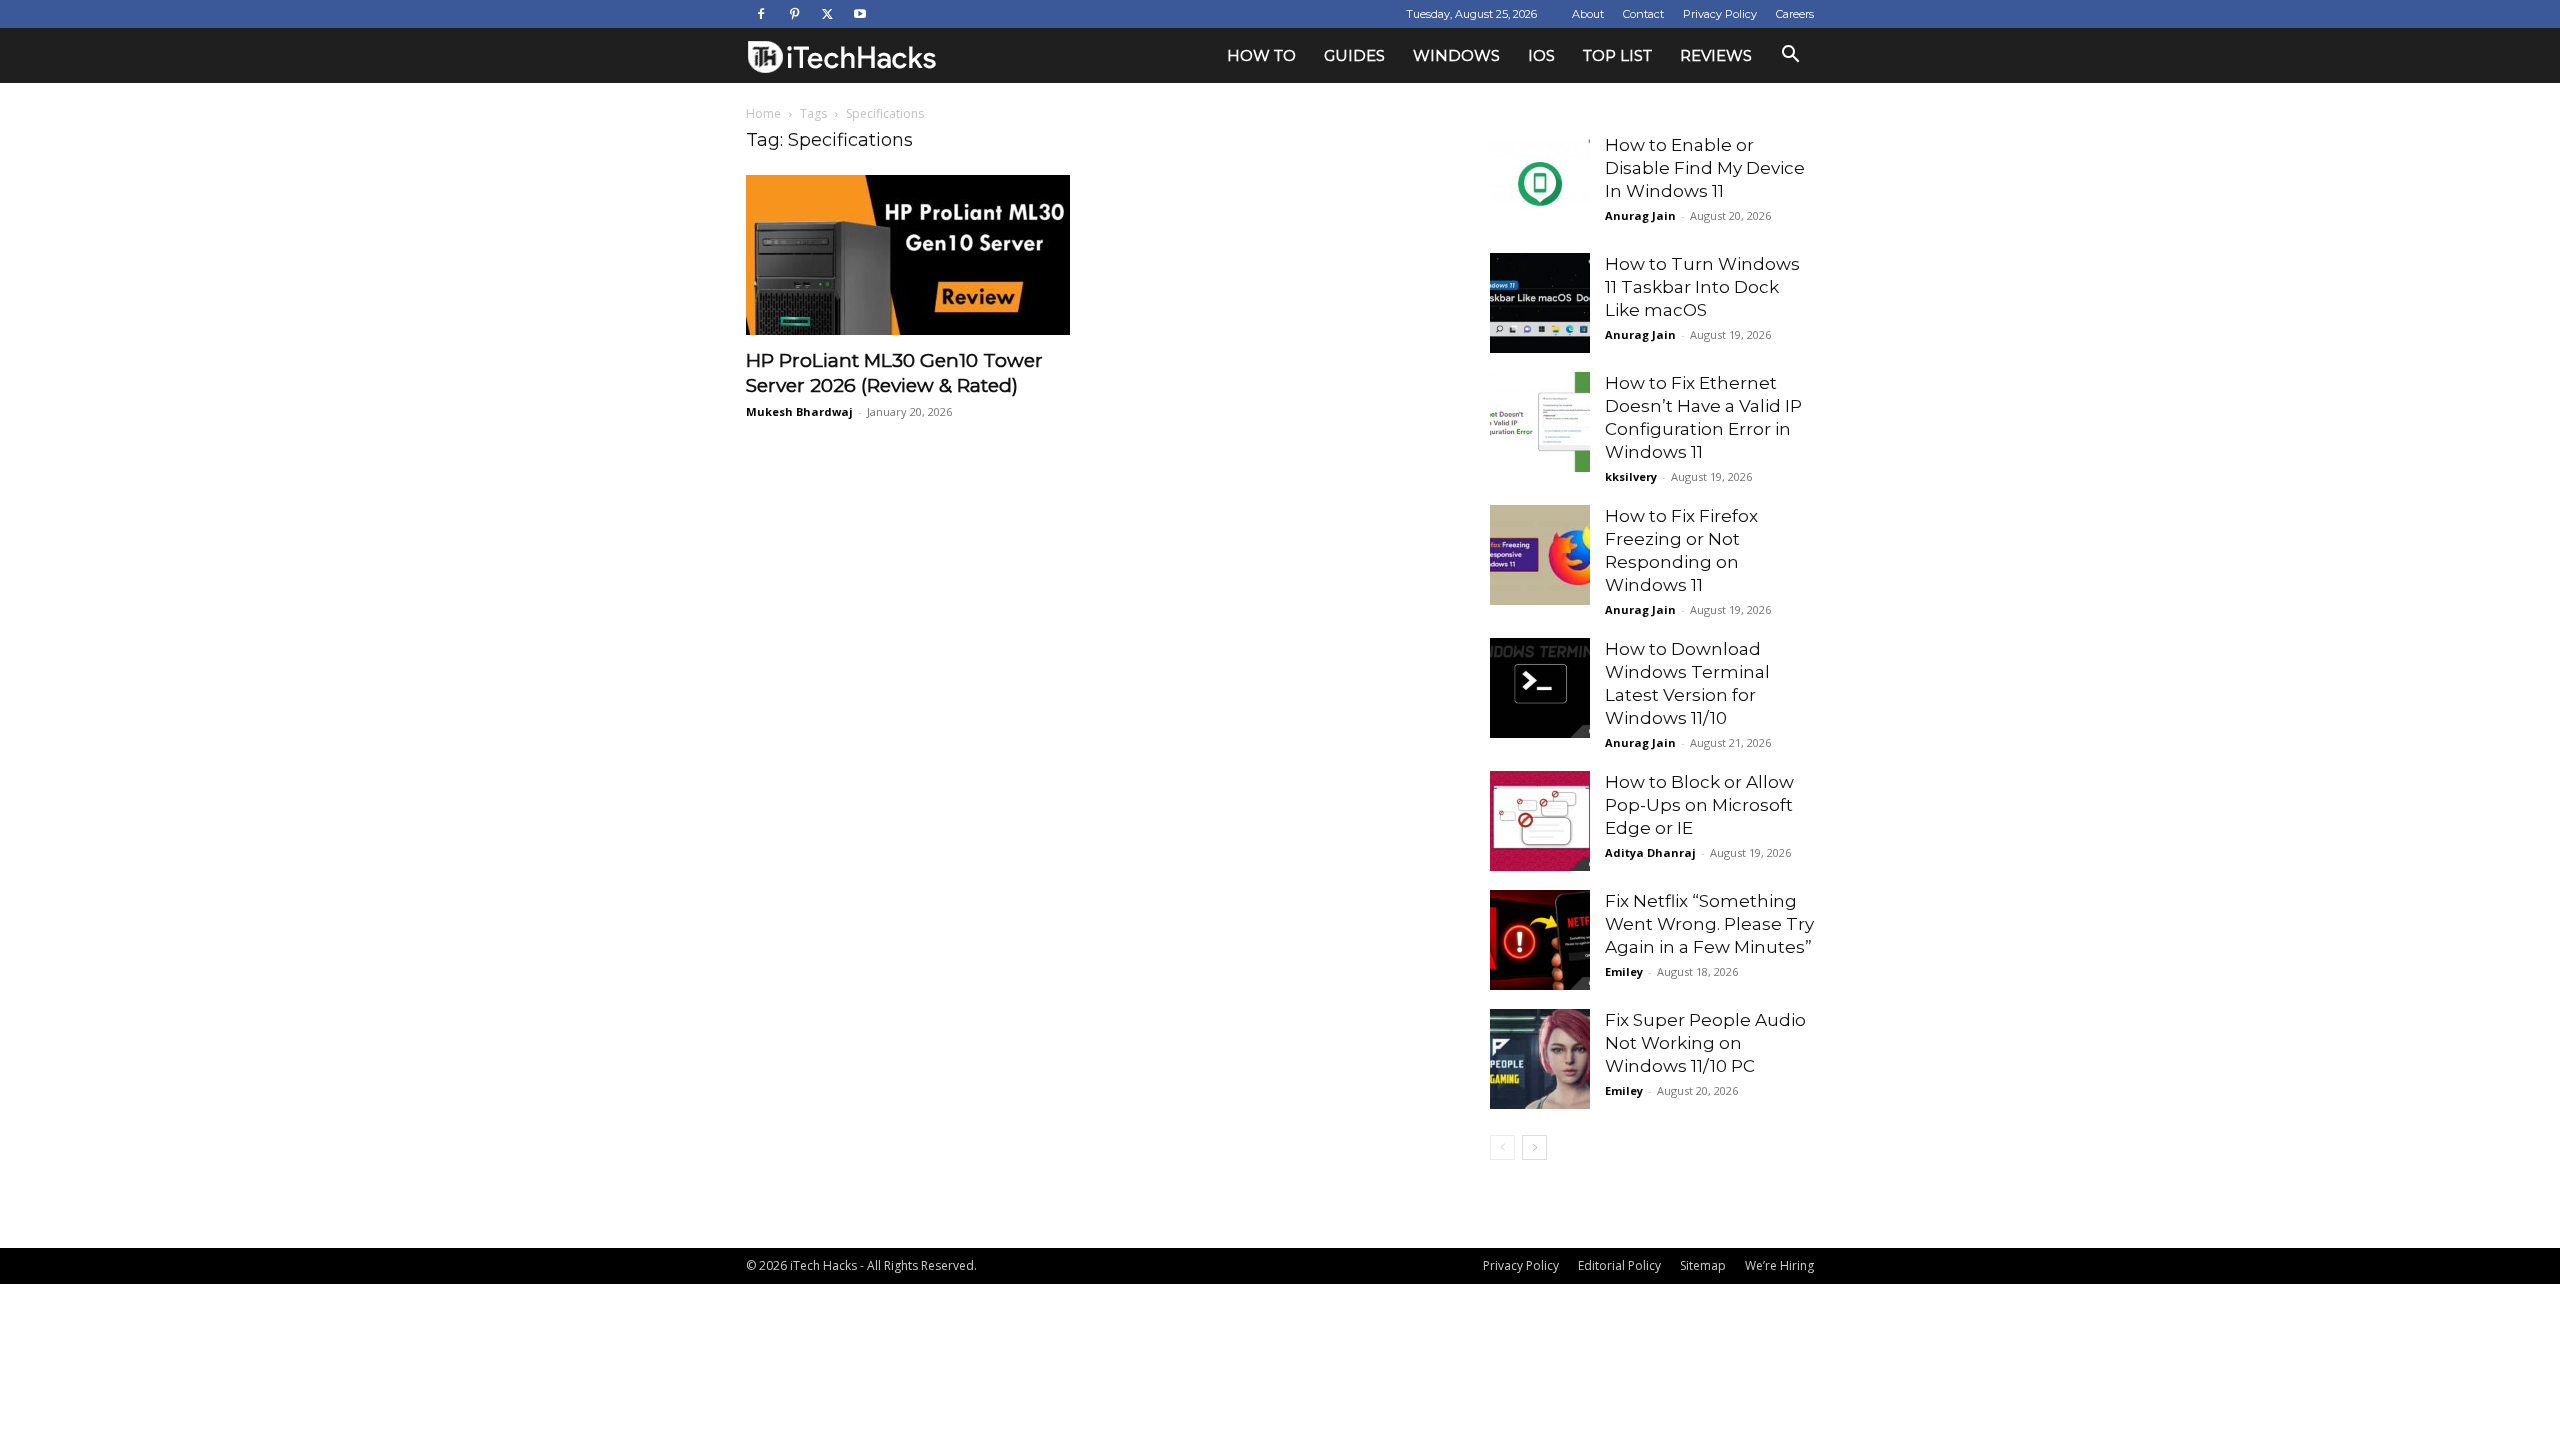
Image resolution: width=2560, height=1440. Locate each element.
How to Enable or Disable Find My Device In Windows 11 (1705, 168)
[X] (827, 14)
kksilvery (1631, 476)
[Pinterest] (794, 14)
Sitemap (1703, 1265)
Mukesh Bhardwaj (799, 411)
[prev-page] (1502, 1147)
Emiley (1624, 971)
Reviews (1716, 55)
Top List (1617, 55)
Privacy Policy (1720, 14)
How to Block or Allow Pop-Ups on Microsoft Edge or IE (1699, 805)
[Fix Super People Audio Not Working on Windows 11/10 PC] (1540, 1059)
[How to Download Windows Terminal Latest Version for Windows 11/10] (1540, 688)
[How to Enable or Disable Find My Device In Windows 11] (1540, 184)
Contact (1643, 14)
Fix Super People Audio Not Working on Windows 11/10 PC (1705, 1043)
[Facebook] (761, 14)
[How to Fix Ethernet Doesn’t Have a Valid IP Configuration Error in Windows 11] (1540, 422)
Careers (1795, 14)
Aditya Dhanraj (1650, 852)
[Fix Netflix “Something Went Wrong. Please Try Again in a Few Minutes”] (1540, 940)
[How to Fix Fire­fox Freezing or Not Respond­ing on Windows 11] (1540, 555)
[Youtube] (860, 14)
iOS (1541, 55)
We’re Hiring (1779, 1265)
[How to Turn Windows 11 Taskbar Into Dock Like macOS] (1540, 303)
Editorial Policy (1619, 1265)
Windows (1456, 55)
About (1588, 14)
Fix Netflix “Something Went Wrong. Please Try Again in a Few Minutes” (1709, 924)
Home (763, 113)
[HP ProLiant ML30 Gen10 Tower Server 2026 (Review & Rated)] (908, 255)
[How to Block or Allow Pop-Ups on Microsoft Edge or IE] (1540, 821)
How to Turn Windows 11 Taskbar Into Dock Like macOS (1702, 287)
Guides (1354, 55)
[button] (1790, 56)
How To (1261, 55)
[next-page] (1534, 1147)
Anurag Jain (1640, 215)
